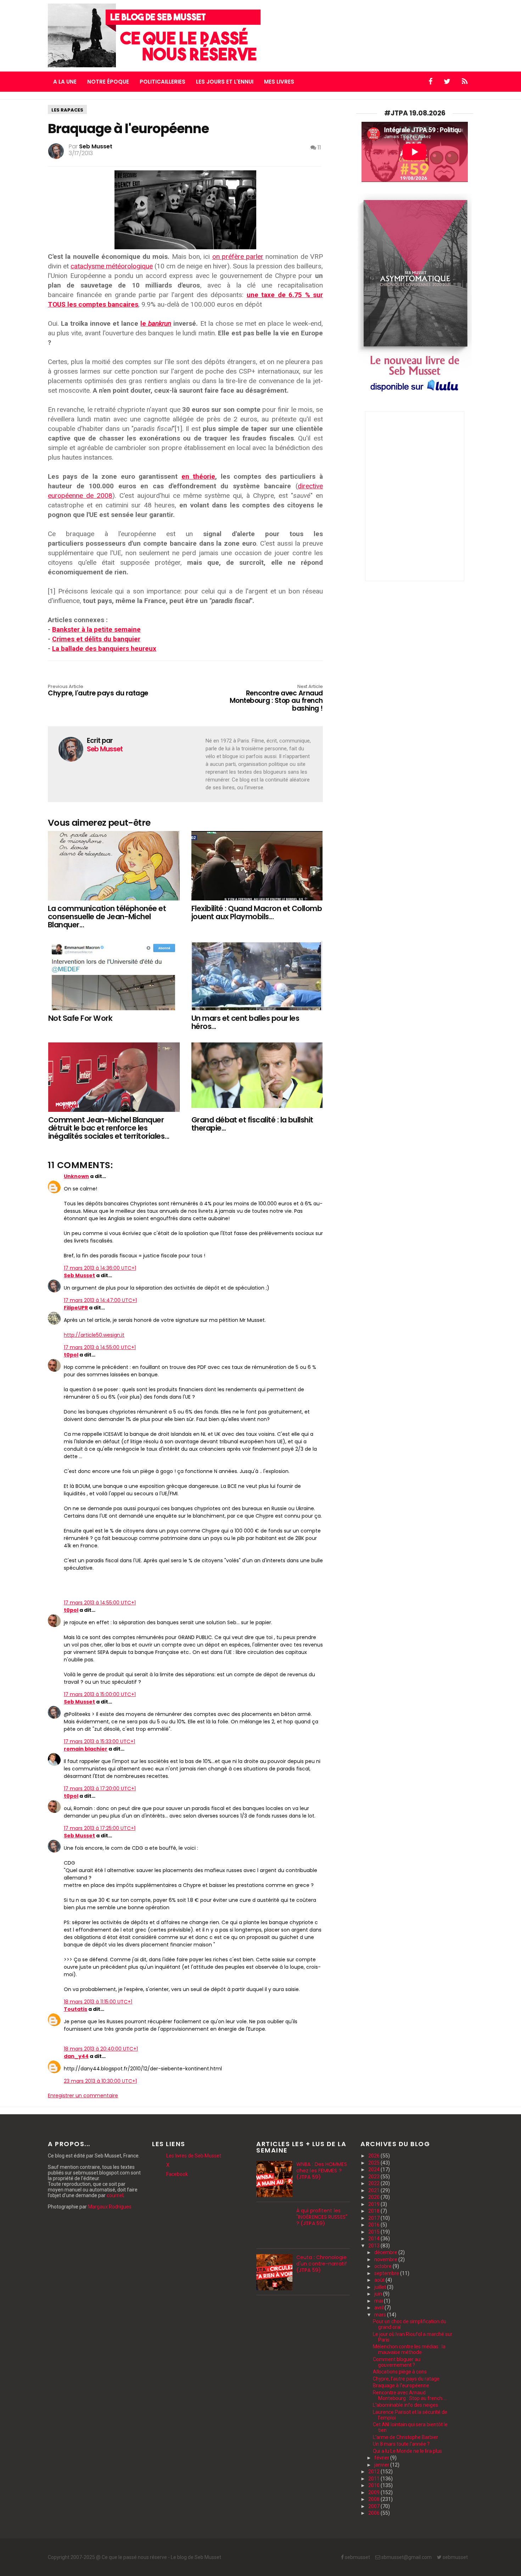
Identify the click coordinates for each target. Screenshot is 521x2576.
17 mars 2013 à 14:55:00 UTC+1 (100, 1347)
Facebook (177, 2174)
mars (381, 2315)
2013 (374, 2246)
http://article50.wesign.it (94, 1335)
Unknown (76, 1176)
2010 (374, 2485)
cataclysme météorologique (112, 266)
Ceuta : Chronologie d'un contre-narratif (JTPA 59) (322, 2264)
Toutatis (75, 2009)
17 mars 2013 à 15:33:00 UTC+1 (99, 1741)
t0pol (71, 1355)
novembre (386, 2259)
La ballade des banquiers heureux (104, 649)
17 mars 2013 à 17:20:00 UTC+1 (100, 1789)
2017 (374, 2218)
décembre (386, 2252)
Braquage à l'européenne (401, 2385)
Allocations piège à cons (400, 2372)
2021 (374, 2190)
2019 (374, 2204)
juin (379, 2294)
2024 (374, 2170)
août (380, 2280)
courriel (115, 2195)
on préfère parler (238, 257)
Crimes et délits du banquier (96, 639)
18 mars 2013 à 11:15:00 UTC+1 (98, 2002)
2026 (374, 2156)
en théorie (198, 476)
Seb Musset (79, 1275)
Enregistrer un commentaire (83, 2096)
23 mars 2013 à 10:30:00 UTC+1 (100, 2081)
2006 (374, 2513)
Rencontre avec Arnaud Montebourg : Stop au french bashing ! (276, 698)
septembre (387, 2273)
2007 (374, 2506)
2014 (374, 2239)
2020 (374, 2197)
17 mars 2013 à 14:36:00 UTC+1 (100, 1268)
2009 (374, 2492)
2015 (374, 2232)
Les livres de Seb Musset (194, 2156)
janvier (382, 2465)
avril (379, 2308)
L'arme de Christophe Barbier (405, 2437)
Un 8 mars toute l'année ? (401, 2444)
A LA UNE (65, 82)
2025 (374, 2163)
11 (319, 147)
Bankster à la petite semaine (96, 629)
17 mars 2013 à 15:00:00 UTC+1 (100, 1694)
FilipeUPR (76, 1308)
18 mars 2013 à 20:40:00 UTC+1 (101, 2049)
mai (379, 2301)
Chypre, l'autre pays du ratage (98, 691)
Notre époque (108, 82)
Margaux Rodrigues (110, 2207)
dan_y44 (76, 2056)
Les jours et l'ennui (225, 82)
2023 (374, 2177)
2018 (374, 2211)
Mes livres (279, 82)
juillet (381, 2287)
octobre (383, 2266)
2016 (374, 2225)
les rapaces (67, 110)
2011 (374, 2479)
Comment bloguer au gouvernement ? (397, 2362)
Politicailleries (163, 82)
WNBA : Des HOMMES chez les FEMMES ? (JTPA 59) (322, 2171)
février (382, 2458)
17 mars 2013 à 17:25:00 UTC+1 (100, 1828)
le (156, 323)
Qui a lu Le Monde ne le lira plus (407, 2451)
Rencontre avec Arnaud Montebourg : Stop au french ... (410, 2395)
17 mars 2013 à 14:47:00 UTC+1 (100, 1300)
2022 (374, 2183)
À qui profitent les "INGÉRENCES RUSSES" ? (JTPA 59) (322, 2217)
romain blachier (86, 1749)
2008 (374, 2499)
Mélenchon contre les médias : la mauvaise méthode (409, 2349)
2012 (374, 2472)
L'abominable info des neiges (405, 2405)
